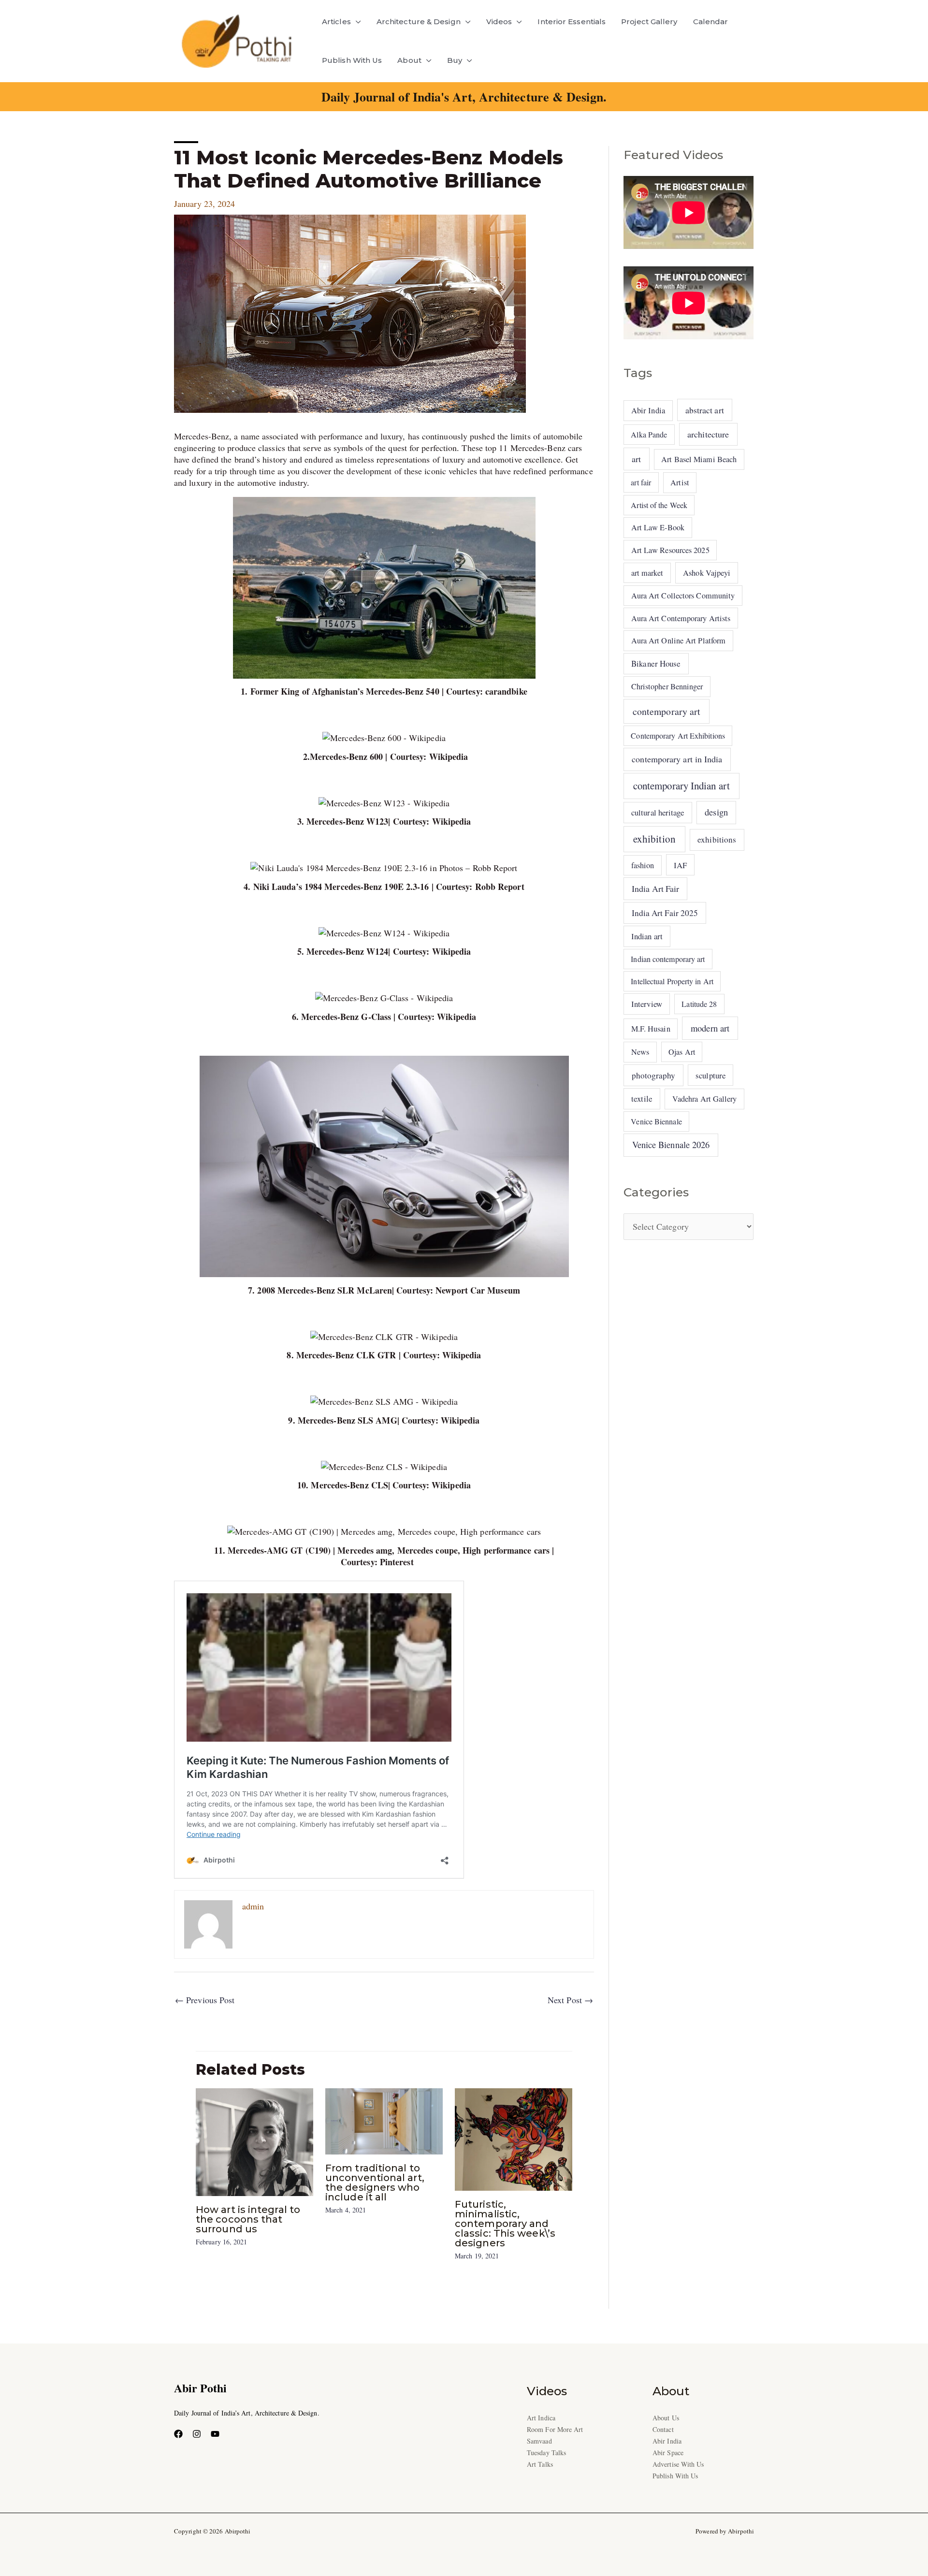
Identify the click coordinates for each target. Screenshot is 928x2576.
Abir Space (668, 2452)
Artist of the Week (659, 505)
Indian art (647, 936)
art (636, 459)
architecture (708, 434)
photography (654, 1075)
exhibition (654, 839)
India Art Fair (655, 888)
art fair (641, 482)
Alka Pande (649, 434)
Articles (336, 22)
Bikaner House (656, 663)
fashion (643, 865)
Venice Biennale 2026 (671, 1145)
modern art (710, 1028)
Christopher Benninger (667, 686)
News (640, 1052)
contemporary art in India (677, 759)
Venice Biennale (656, 1121)
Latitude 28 (699, 1004)
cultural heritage (658, 812)
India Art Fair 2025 (665, 913)
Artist (680, 482)
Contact (663, 2429)
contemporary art (667, 711)
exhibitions (717, 839)
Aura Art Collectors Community (683, 596)
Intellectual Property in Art (672, 981)
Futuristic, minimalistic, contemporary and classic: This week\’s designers (505, 2224)
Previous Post (205, 2000)
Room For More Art (555, 2429)
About (409, 60)
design (716, 812)
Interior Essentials (572, 22)
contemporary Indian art (681, 786)
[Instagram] (197, 2434)
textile (642, 1099)
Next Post (570, 2000)
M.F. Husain (651, 1029)
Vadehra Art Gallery (705, 1099)
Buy (455, 60)
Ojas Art (682, 1052)
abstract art (705, 410)
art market (647, 573)
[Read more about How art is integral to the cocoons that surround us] (254, 2140)
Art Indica (541, 2418)
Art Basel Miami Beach (699, 459)
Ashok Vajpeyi (707, 573)
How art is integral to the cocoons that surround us (248, 2219)
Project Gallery (649, 22)
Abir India (648, 410)
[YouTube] (215, 2434)
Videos (499, 22)
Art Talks (540, 2464)
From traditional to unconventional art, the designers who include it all (375, 2183)
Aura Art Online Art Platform (679, 640)
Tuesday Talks (546, 2452)
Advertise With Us (678, 2464)
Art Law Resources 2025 (670, 550)
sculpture (710, 1075)
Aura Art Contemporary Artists (681, 618)
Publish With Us (352, 60)
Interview (647, 1004)
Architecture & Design (419, 22)
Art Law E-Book (658, 527)
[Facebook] (178, 2434)
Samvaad (539, 2441)
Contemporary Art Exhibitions (678, 735)
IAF (680, 865)
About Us (666, 2418)
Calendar (711, 22)
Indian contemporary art (668, 959)
